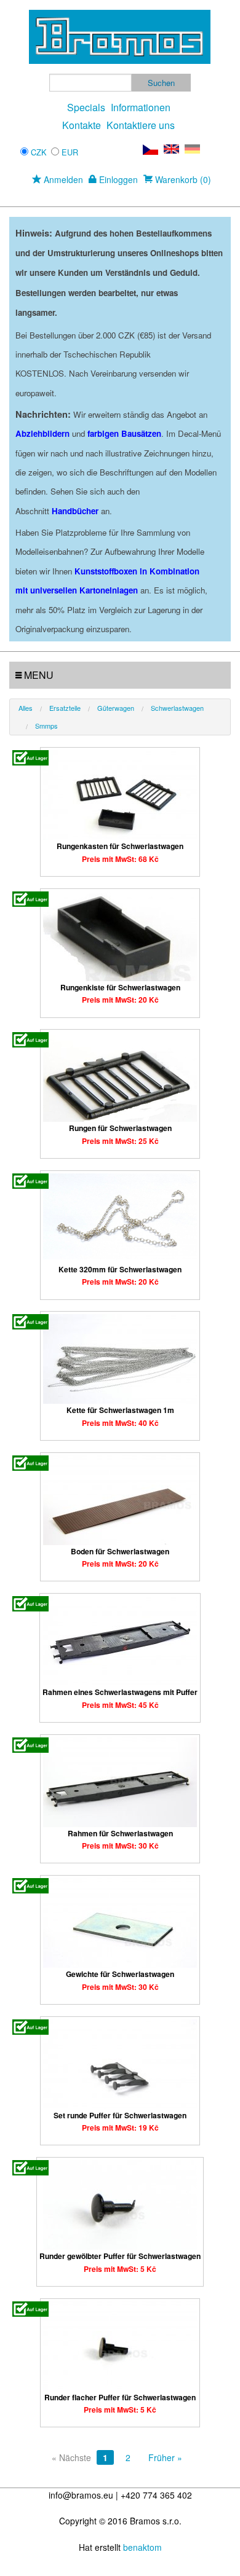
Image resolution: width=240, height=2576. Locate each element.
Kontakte (82, 125)
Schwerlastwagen (177, 708)
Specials (86, 107)
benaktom (142, 2547)
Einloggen (117, 179)
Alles (26, 708)
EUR (70, 152)
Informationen (141, 107)
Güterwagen (116, 708)
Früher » (165, 2457)
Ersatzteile (65, 708)
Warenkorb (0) (182, 179)
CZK (39, 152)
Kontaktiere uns (141, 125)
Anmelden (62, 179)
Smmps (46, 726)
